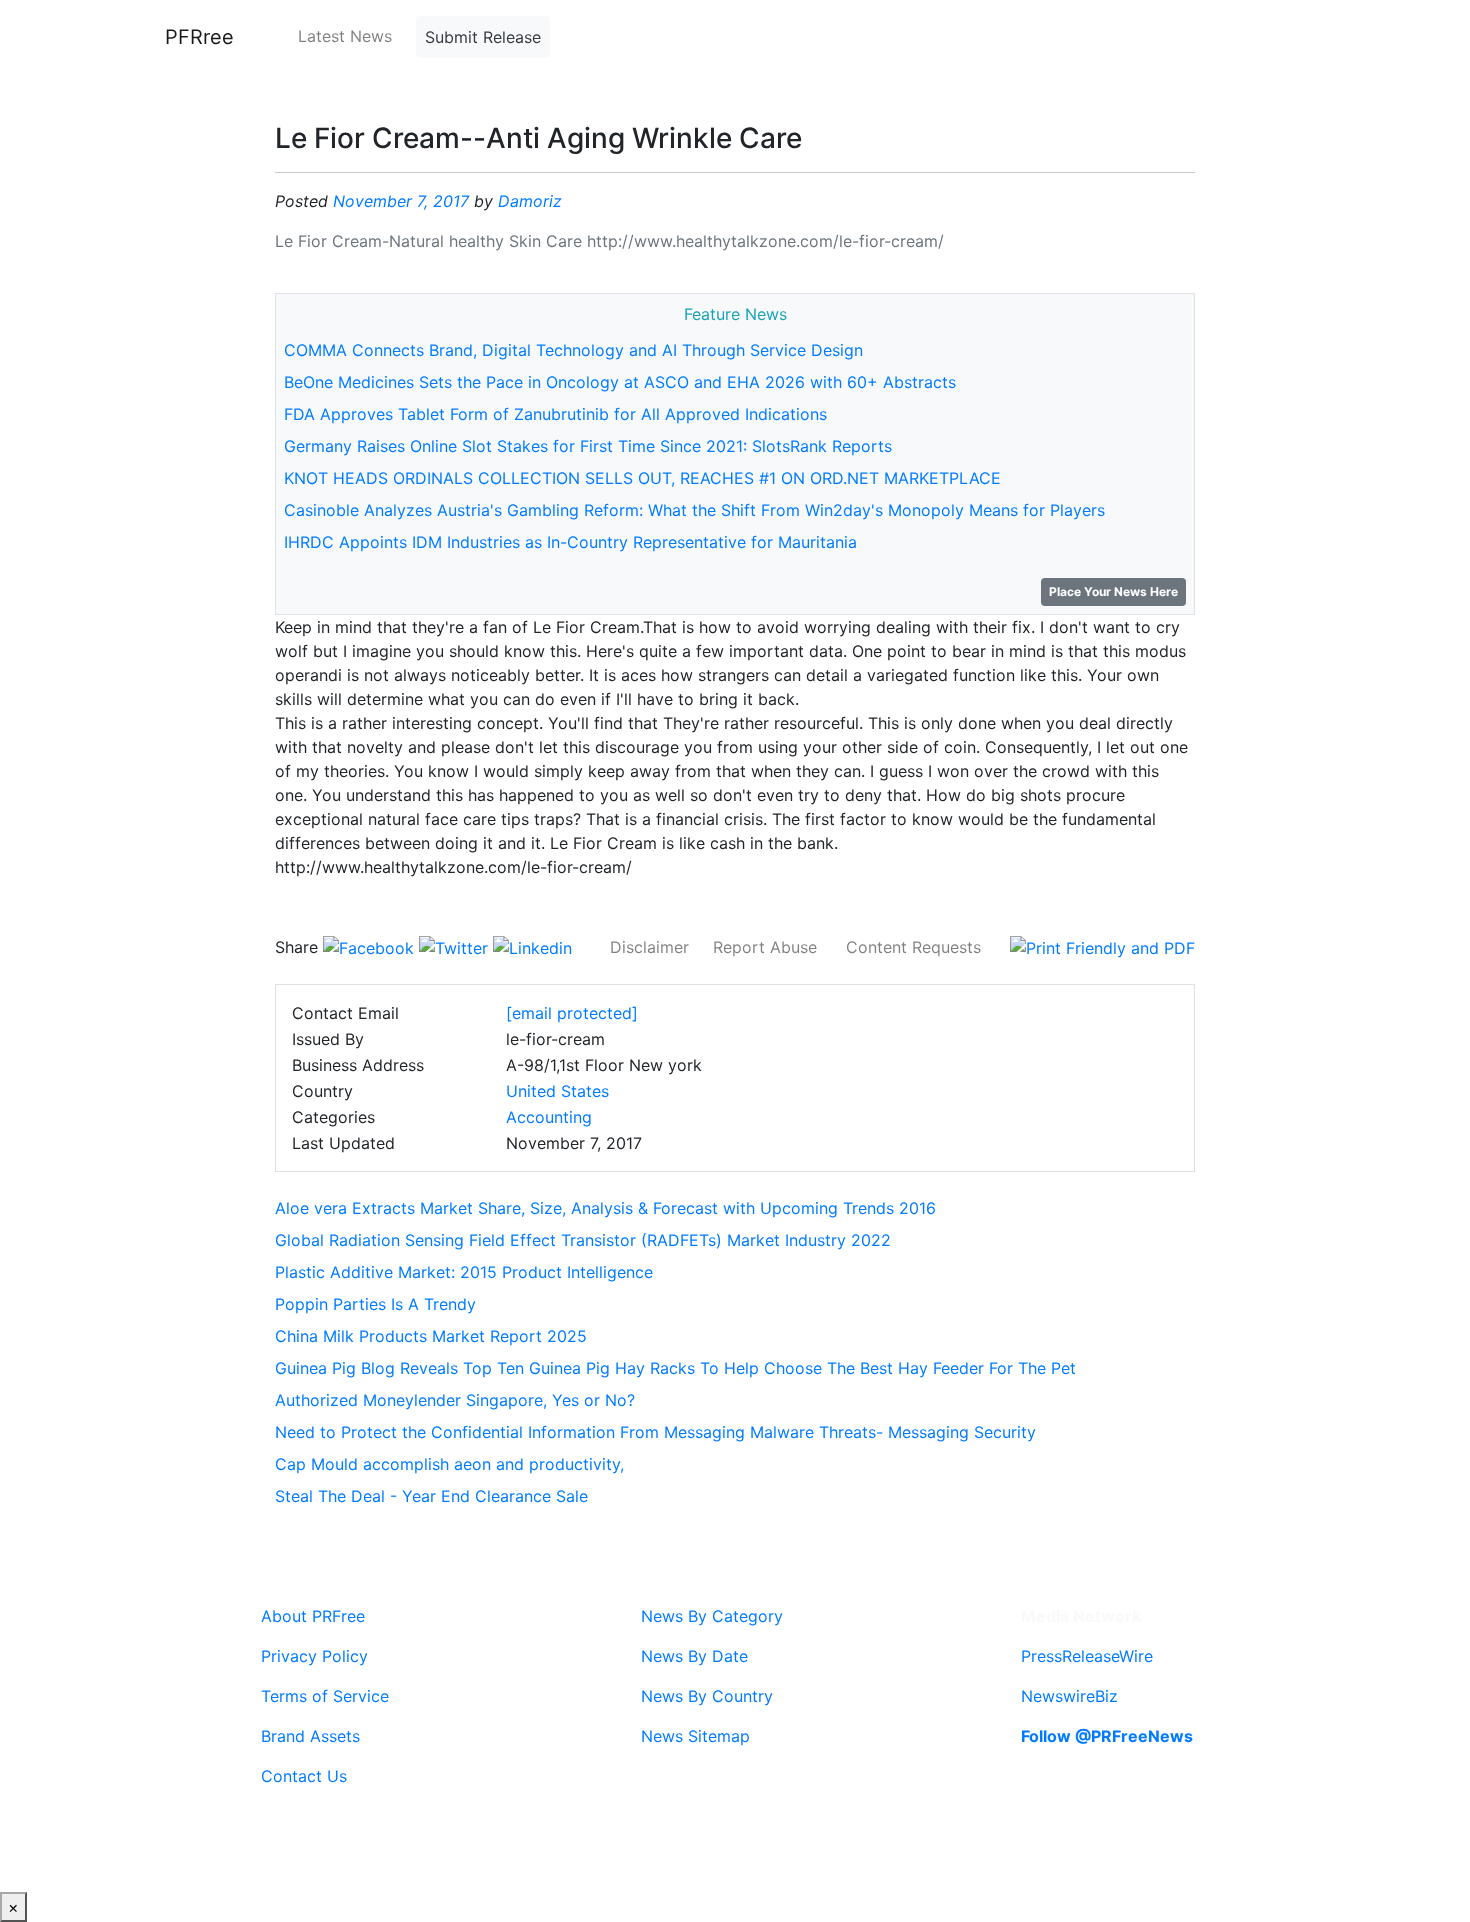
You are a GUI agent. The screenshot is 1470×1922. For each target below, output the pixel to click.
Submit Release (483, 37)
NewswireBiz (1069, 1696)
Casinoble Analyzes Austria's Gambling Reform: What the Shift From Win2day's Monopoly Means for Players (694, 510)
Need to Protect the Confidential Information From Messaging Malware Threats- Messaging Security (655, 1432)
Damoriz (530, 201)
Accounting (549, 1117)
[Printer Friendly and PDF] (1102, 947)
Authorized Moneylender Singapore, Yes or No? (455, 1400)
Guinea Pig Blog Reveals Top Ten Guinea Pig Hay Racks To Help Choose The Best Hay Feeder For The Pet (675, 1368)
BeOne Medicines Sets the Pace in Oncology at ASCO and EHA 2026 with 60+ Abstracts (620, 382)
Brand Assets (310, 1736)
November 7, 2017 (401, 201)
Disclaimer (649, 947)
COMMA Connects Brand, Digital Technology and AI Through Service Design (573, 350)
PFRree (199, 37)
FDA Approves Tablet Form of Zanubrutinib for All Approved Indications (555, 414)
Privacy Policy (314, 1656)
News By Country (707, 1696)
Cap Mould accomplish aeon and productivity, (449, 1464)
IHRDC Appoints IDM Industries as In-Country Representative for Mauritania (570, 542)
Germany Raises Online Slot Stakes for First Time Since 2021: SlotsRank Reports (588, 446)
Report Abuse (765, 947)
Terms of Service (325, 1696)
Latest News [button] (345, 36)
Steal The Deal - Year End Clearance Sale (431, 1496)
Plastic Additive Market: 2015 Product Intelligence (464, 1272)
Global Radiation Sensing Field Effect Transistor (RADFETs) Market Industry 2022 (583, 1240)
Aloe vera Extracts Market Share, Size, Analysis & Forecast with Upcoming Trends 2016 (605, 1208)
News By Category (712, 1616)
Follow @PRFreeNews (1107, 1736)
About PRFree (313, 1616)
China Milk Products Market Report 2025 (431, 1336)
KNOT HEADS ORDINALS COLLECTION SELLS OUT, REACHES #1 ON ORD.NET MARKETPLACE (642, 478)
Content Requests (913, 947)
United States (557, 1091)
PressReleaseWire (1087, 1656)
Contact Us (304, 1776)
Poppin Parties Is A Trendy (375, 1304)
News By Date (694, 1656)
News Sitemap (695, 1736)
